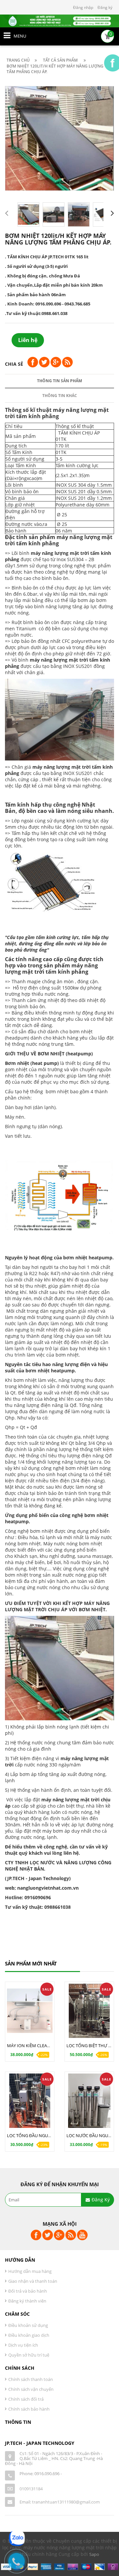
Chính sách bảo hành (29, 2409)
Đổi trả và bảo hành (28, 2291)
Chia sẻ (14, 364)
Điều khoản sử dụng (28, 2325)
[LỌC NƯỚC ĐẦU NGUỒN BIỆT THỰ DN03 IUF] (89, 2101)
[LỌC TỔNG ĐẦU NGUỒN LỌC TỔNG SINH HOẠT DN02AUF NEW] (30, 2101)
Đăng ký (105, 7)
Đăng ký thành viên (27, 2301)
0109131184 (31, 2489)
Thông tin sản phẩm (59, 381)
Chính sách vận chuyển (31, 2389)
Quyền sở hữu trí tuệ (29, 2355)
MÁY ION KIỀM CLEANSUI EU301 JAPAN (45, 2046)
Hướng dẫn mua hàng (30, 2271)
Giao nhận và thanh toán (33, 2281)
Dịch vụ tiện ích (23, 2345)
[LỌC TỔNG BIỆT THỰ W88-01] (89, 2011)
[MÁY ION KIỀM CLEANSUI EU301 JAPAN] (30, 2011)
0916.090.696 (47, 2474)
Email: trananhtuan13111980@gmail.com (60, 2502)
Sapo (94, 2554)
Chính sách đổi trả (26, 2399)
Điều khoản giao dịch (29, 2335)
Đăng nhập (83, 7)
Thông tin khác (60, 396)
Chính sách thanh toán (31, 2379)
